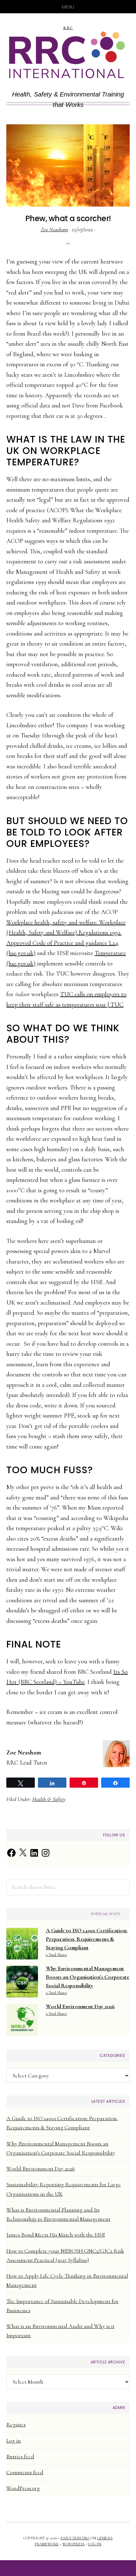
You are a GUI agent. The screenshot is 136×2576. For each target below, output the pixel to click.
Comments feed (25, 2472)
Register (16, 2424)
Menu (68, 7)
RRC (68, 28)
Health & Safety (49, 1799)
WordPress (74, 2544)
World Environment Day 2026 (41, 2169)
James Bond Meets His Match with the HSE (56, 2235)
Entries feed (20, 2456)
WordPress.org (23, 2488)
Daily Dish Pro (75, 2538)
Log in (14, 2441)
